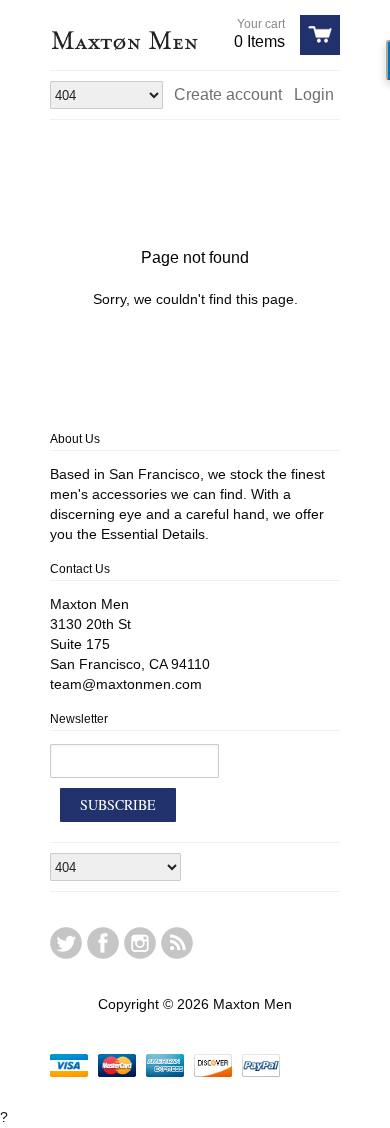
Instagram (140, 943)
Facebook (103, 943)
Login (314, 94)
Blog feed (177, 943)
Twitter (66, 943)
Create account (228, 94)
